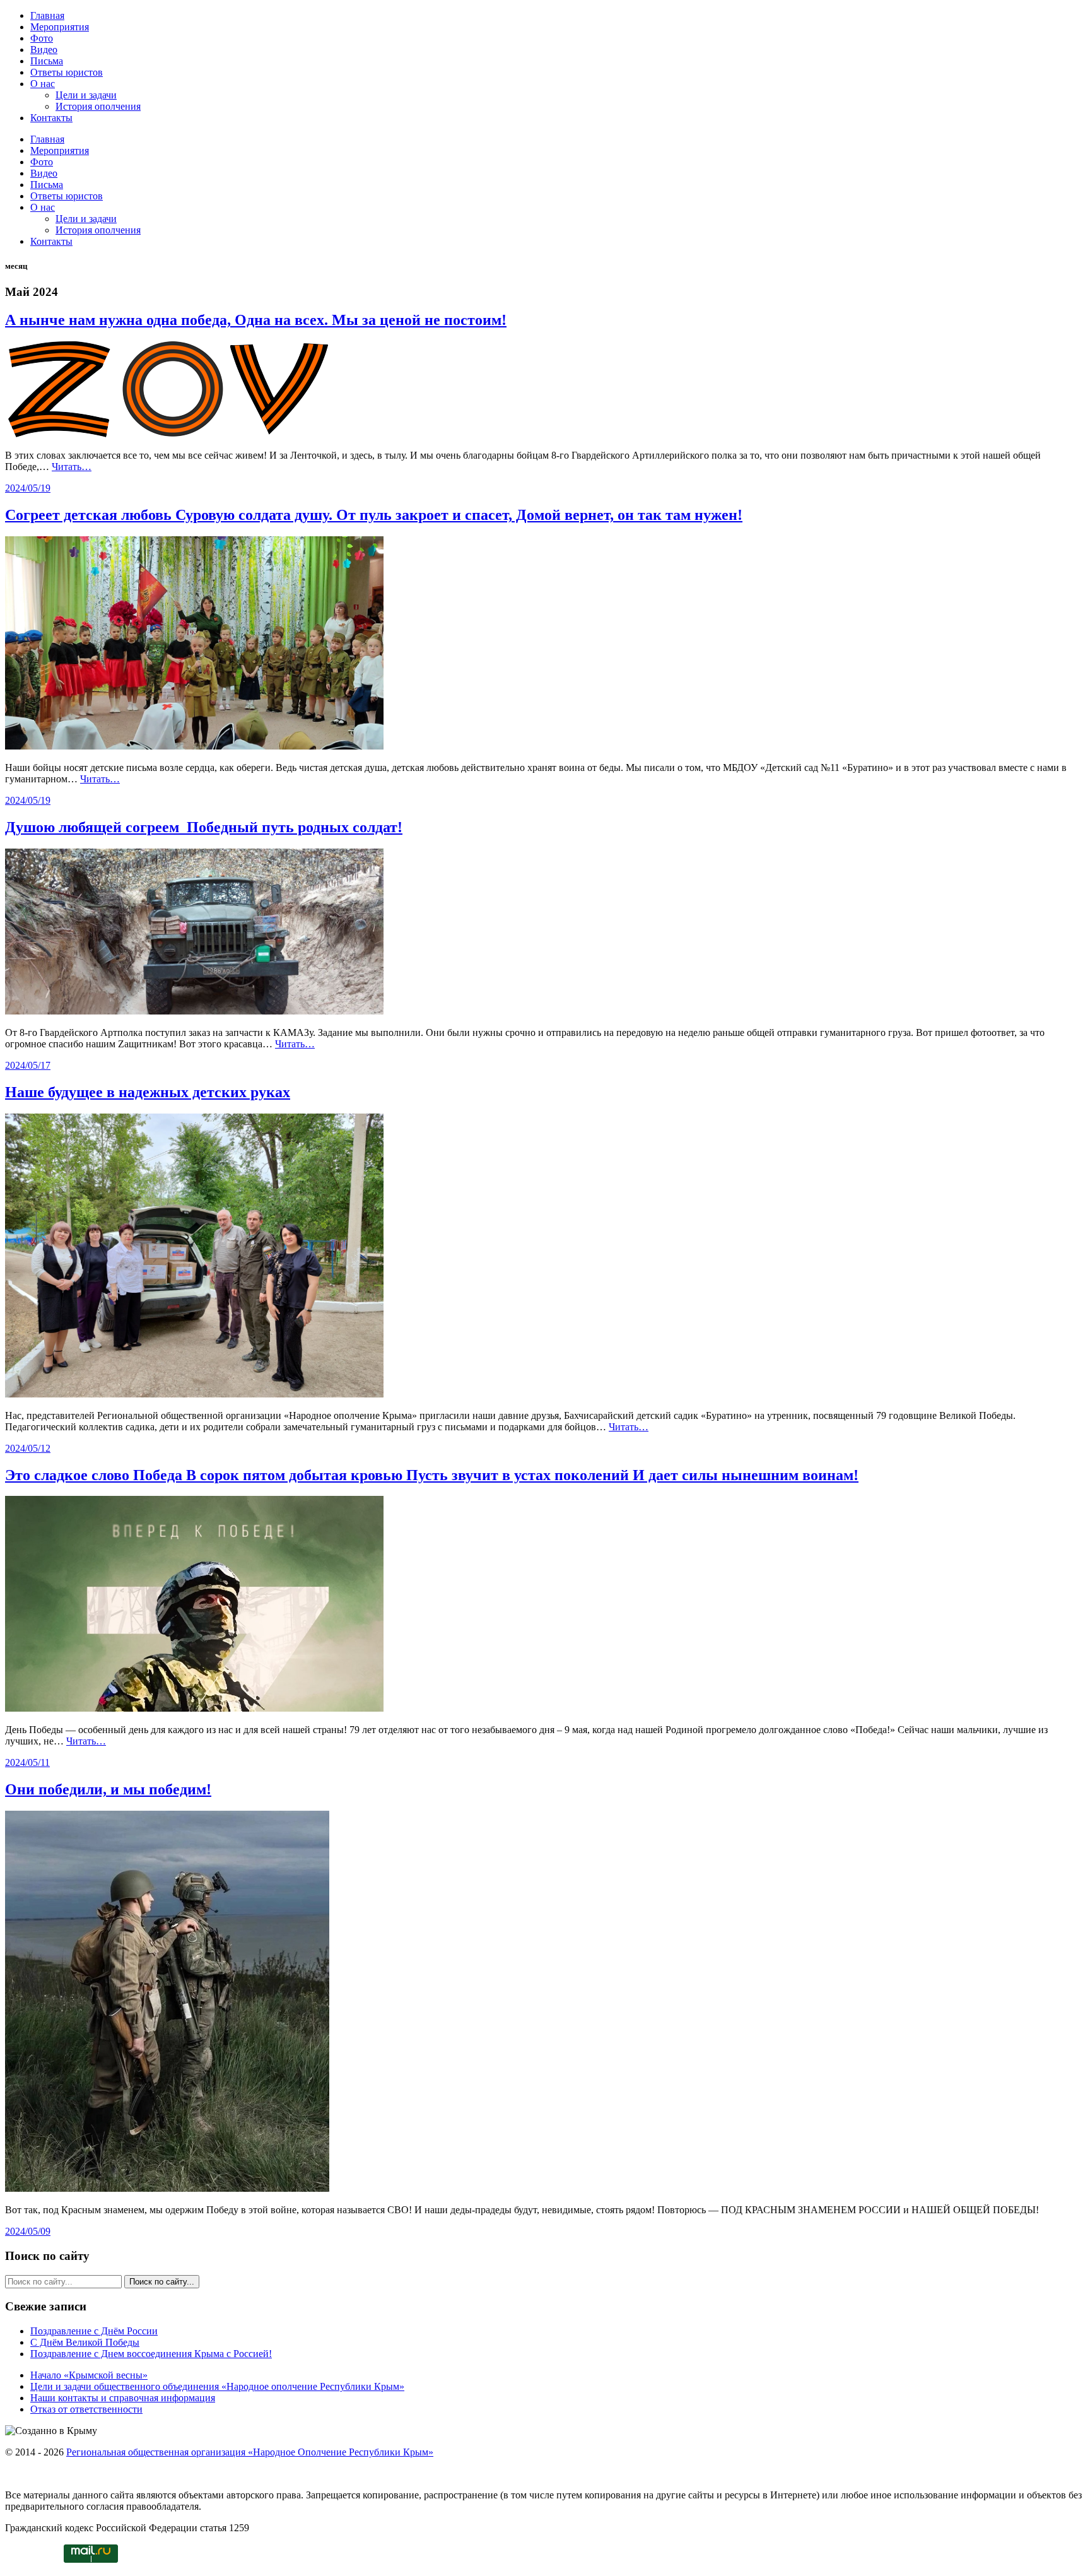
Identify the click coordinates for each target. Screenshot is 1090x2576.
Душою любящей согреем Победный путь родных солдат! (204, 827)
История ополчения (98, 106)
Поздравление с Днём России (94, 2331)
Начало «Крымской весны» (89, 2375)
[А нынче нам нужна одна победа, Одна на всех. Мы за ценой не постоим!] (167, 434)
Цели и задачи (86, 95)
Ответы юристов (67, 72)
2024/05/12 (28, 1448)
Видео (44, 50)
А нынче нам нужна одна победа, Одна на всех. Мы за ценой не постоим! (256, 320)
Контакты (51, 118)
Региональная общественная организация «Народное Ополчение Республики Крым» (250, 2452)
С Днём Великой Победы (85, 2342)
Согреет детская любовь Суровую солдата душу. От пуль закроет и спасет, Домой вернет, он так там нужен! (374, 515)
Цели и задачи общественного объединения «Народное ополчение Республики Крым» (217, 2386)
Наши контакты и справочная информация (123, 2398)
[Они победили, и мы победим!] (167, 2188)
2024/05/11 (27, 1762)
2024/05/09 (28, 2231)
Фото (42, 38)
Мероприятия (60, 27)
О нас (43, 84)
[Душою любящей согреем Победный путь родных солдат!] (194, 1011)
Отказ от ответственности (86, 2409)
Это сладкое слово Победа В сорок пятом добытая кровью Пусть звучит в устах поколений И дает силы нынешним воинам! (432, 1475)
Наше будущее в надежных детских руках (148, 1092)
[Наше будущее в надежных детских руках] (194, 1394)
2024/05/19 (28, 488)
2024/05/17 (28, 1065)
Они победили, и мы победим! (108, 1789)
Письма (47, 61)
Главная (47, 15)
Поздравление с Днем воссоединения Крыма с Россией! (151, 2354)
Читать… (72, 467)
